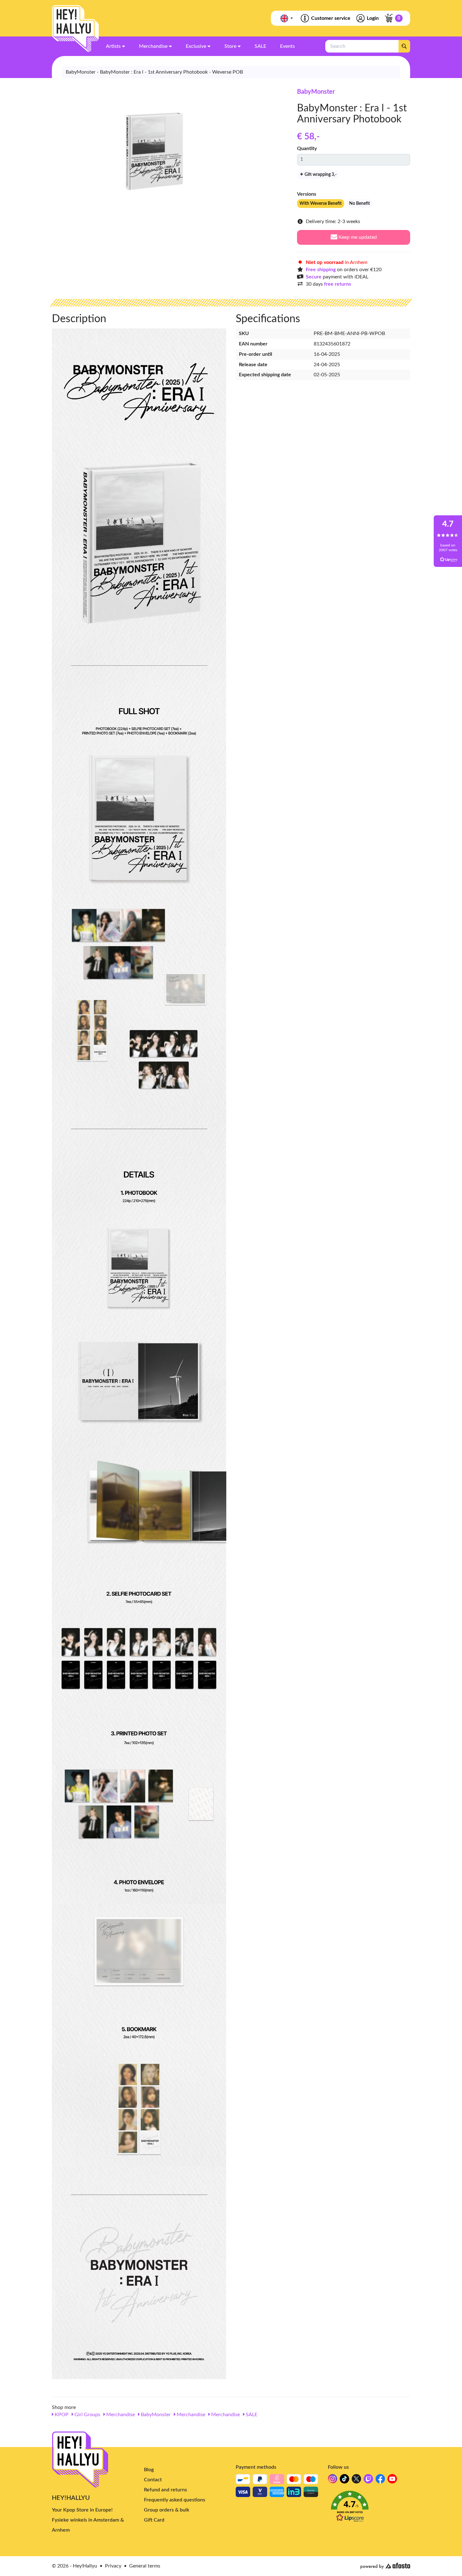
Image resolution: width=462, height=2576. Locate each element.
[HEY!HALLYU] (75, 29)
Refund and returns (165, 2490)
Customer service (331, 18)
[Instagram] (333, 2481)
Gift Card (154, 2520)
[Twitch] (368, 2481)
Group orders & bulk (167, 2510)
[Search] (404, 46)
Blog (149, 2470)
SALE (251, 2415)
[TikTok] (344, 2481)
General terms (145, 2566)
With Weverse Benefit (321, 204)
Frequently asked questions (175, 2500)
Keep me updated (357, 237)
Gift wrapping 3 (320, 175)
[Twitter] (356, 2481)
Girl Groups (87, 2415)
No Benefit (360, 204)
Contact (153, 2480)
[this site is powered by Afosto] (385, 2566)
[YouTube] (392, 2481)
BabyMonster (316, 92)
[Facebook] (380, 2481)
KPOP (61, 2415)
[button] (369, 2508)
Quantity (307, 148)
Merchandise (120, 2415)
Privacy (113, 2566)
